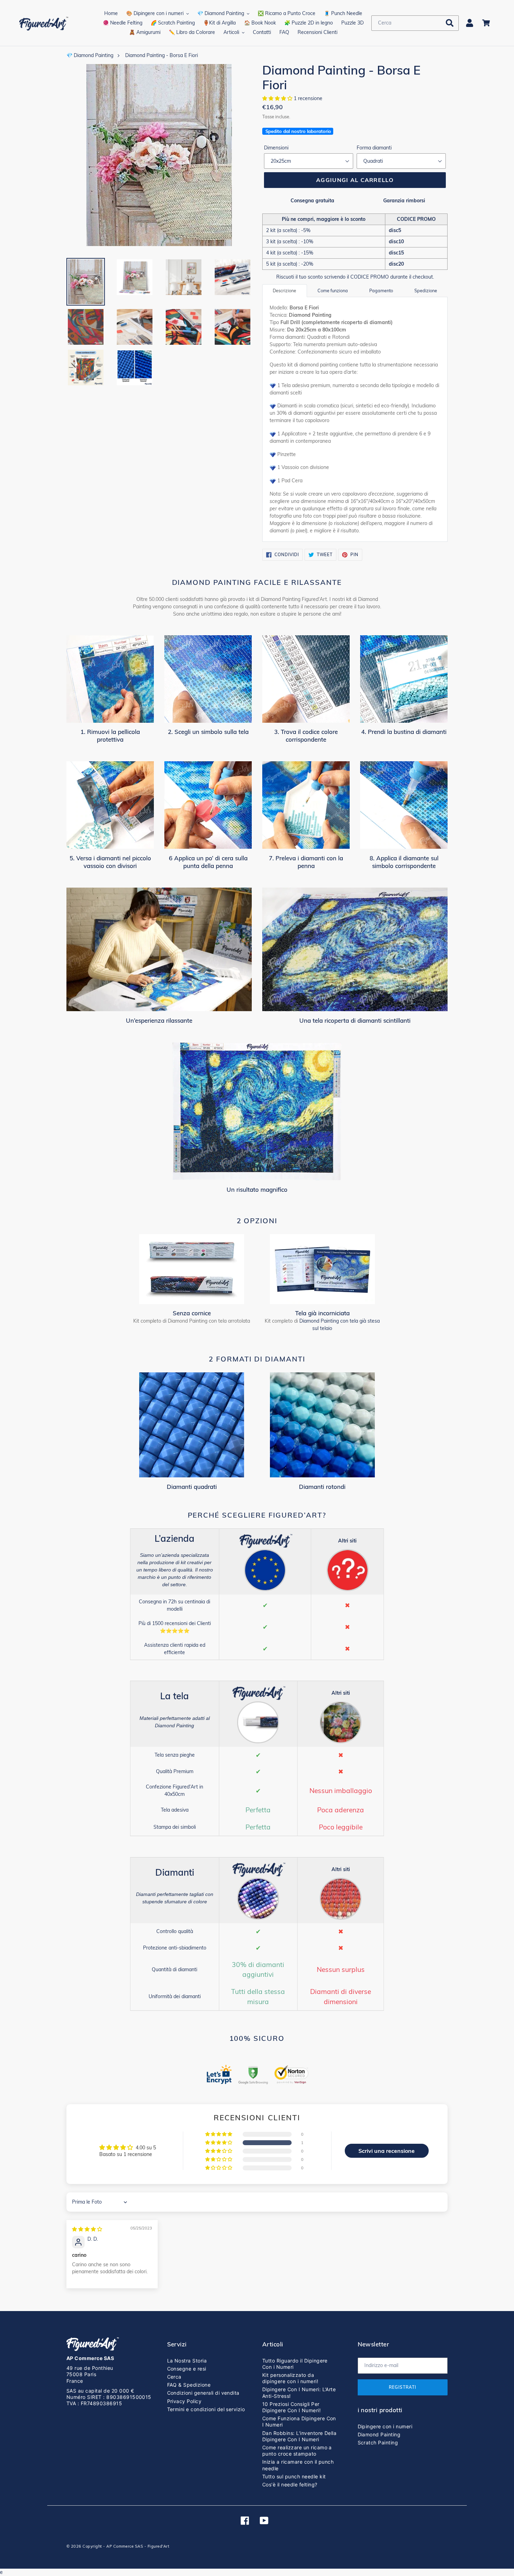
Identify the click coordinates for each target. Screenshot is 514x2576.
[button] (278, 98)
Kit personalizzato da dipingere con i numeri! (290, 2378)
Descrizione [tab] (284, 290)
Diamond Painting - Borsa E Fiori (162, 55)
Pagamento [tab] (381, 290)
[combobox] (415, 23)
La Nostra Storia (187, 2361)
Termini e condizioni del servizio (206, 2409)
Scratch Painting (378, 2442)
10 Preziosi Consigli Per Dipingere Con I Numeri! (291, 2407)
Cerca (174, 2377)
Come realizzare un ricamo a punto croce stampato (297, 2451)
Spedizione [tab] (426, 290)
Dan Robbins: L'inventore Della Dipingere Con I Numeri (299, 2436)
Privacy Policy (184, 2401)
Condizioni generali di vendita (203, 2393)
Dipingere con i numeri (385, 2426)
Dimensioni (276, 148)
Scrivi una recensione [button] (387, 2151)
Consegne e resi (187, 2369)
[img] (87, 2229)
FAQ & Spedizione (189, 2385)
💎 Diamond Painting (90, 55)
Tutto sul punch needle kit (294, 2476)
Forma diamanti (374, 148)
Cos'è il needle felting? (290, 2484)
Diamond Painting (379, 2434)
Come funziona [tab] (333, 290)
